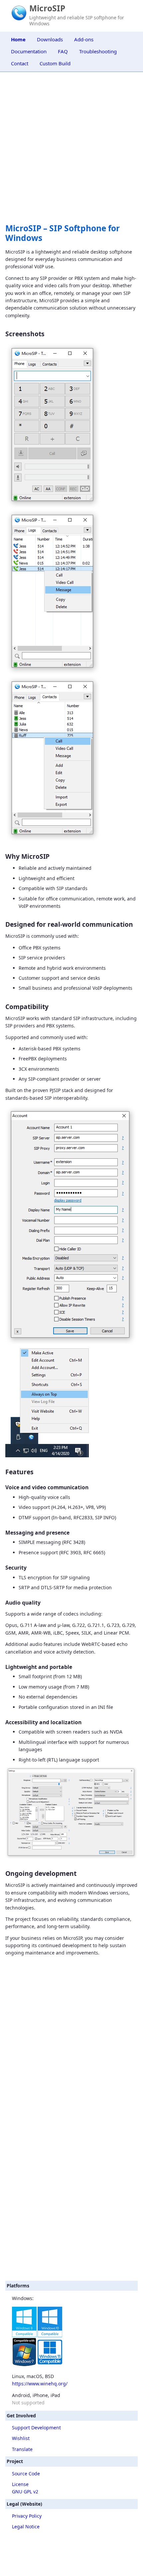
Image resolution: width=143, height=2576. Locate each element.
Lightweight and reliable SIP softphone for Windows (77, 20)
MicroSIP (47, 8)
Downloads (50, 39)
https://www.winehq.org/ (40, 2384)
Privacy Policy (27, 2516)
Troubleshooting (98, 51)
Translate (22, 2449)
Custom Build (55, 63)
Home (18, 39)
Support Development (36, 2428)
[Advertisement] (71, 2201)
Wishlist (21, 2438)
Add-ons (84, 39)
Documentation (29, 51)
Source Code (26, 2474)
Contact (20, 63)
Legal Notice (26, 2527)
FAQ (63, 51)
